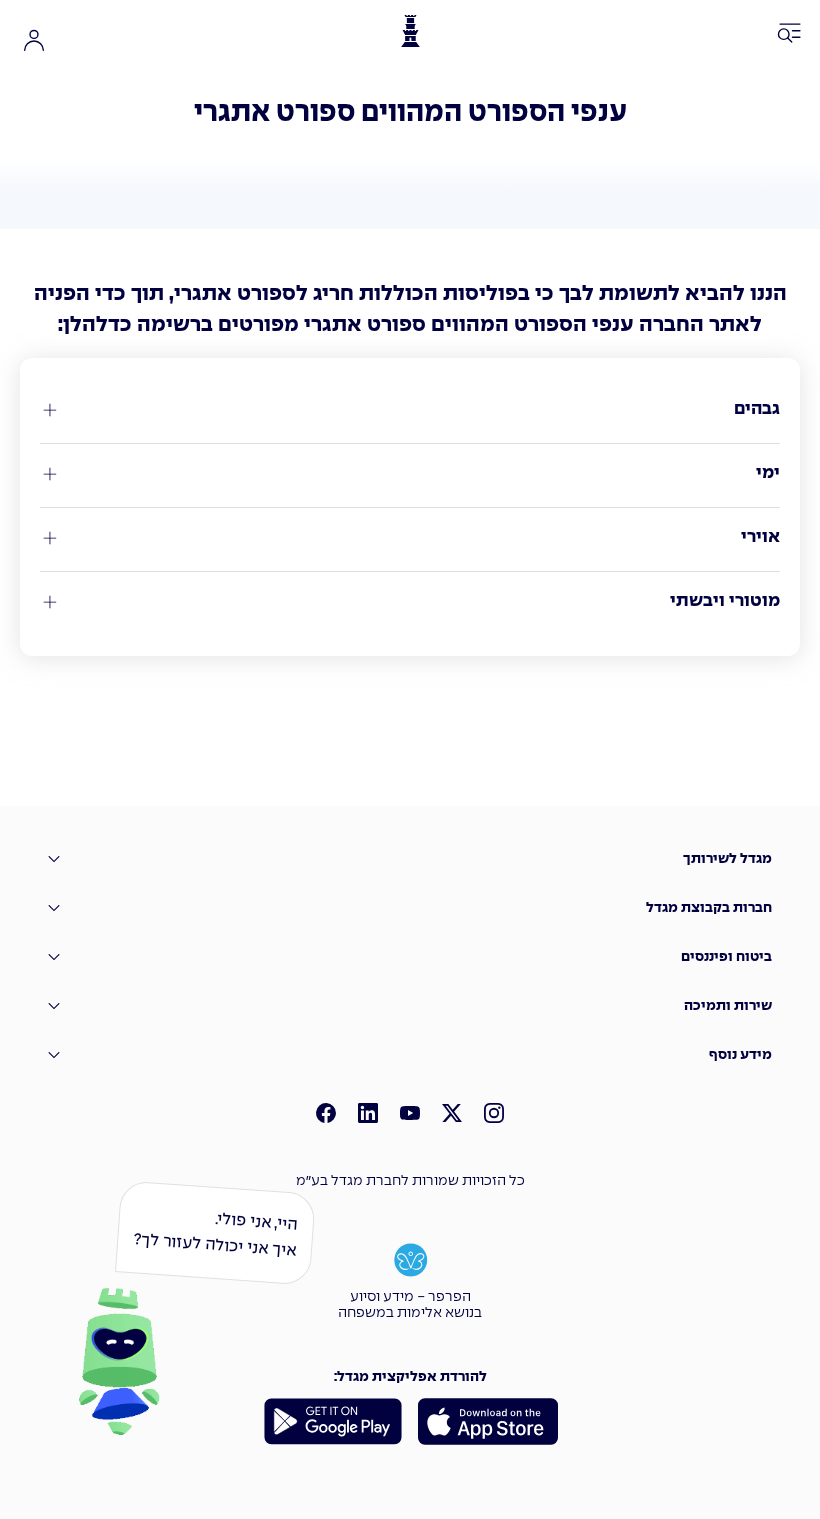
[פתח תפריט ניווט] (790, 34)
